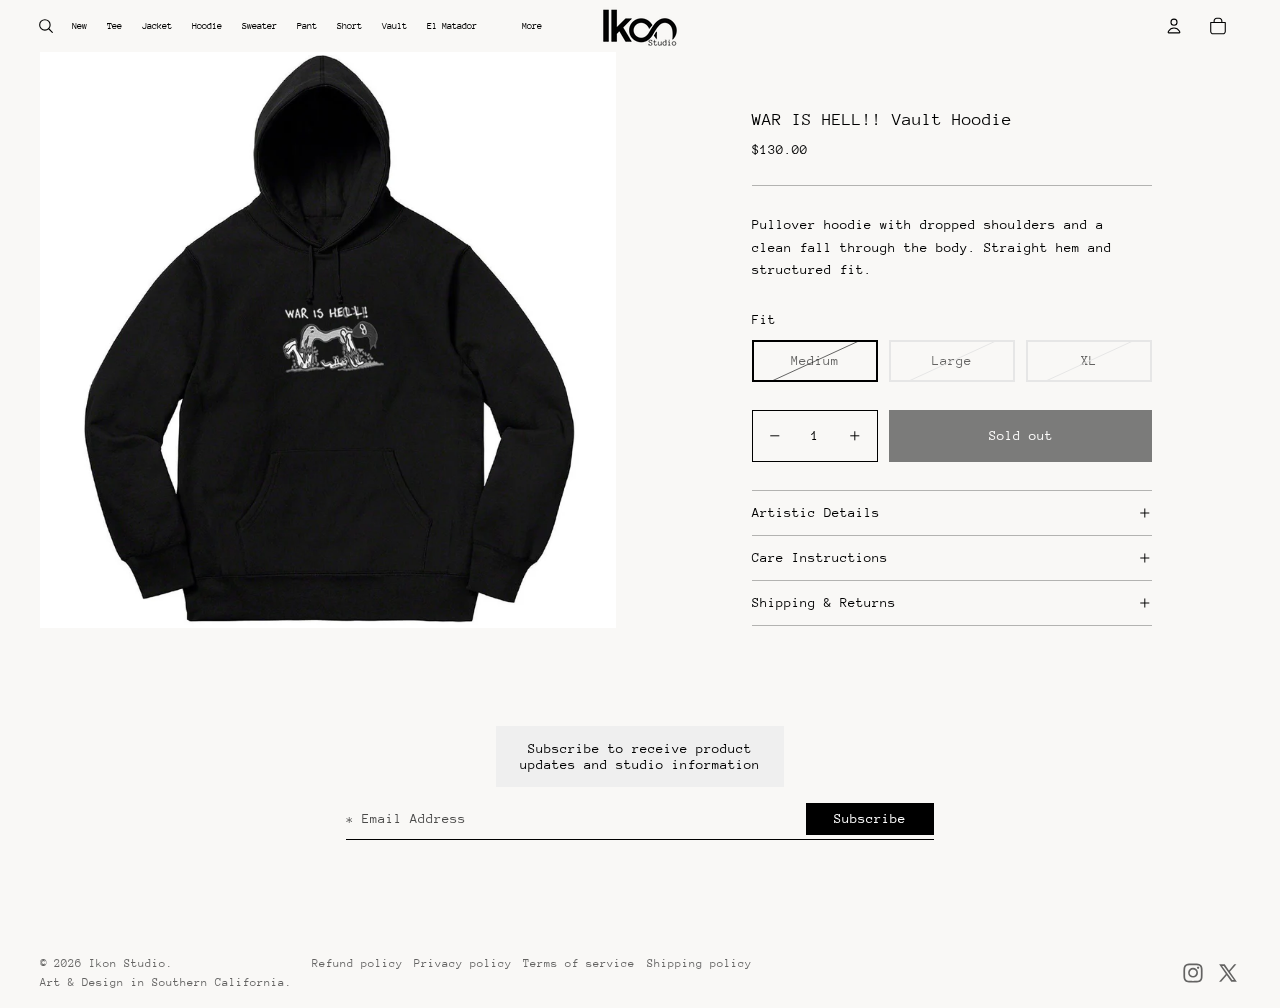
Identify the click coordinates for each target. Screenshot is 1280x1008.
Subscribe (870, 818)
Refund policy (357, 963)
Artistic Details (816, 512)
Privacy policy (463, 963)
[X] (1228, 973)
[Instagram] (1193, 973)
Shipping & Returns (824, 602)
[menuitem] (532, 26)
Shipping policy (699, 963)
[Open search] (46, 26)
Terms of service (579, 963)
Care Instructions (820, 557)
